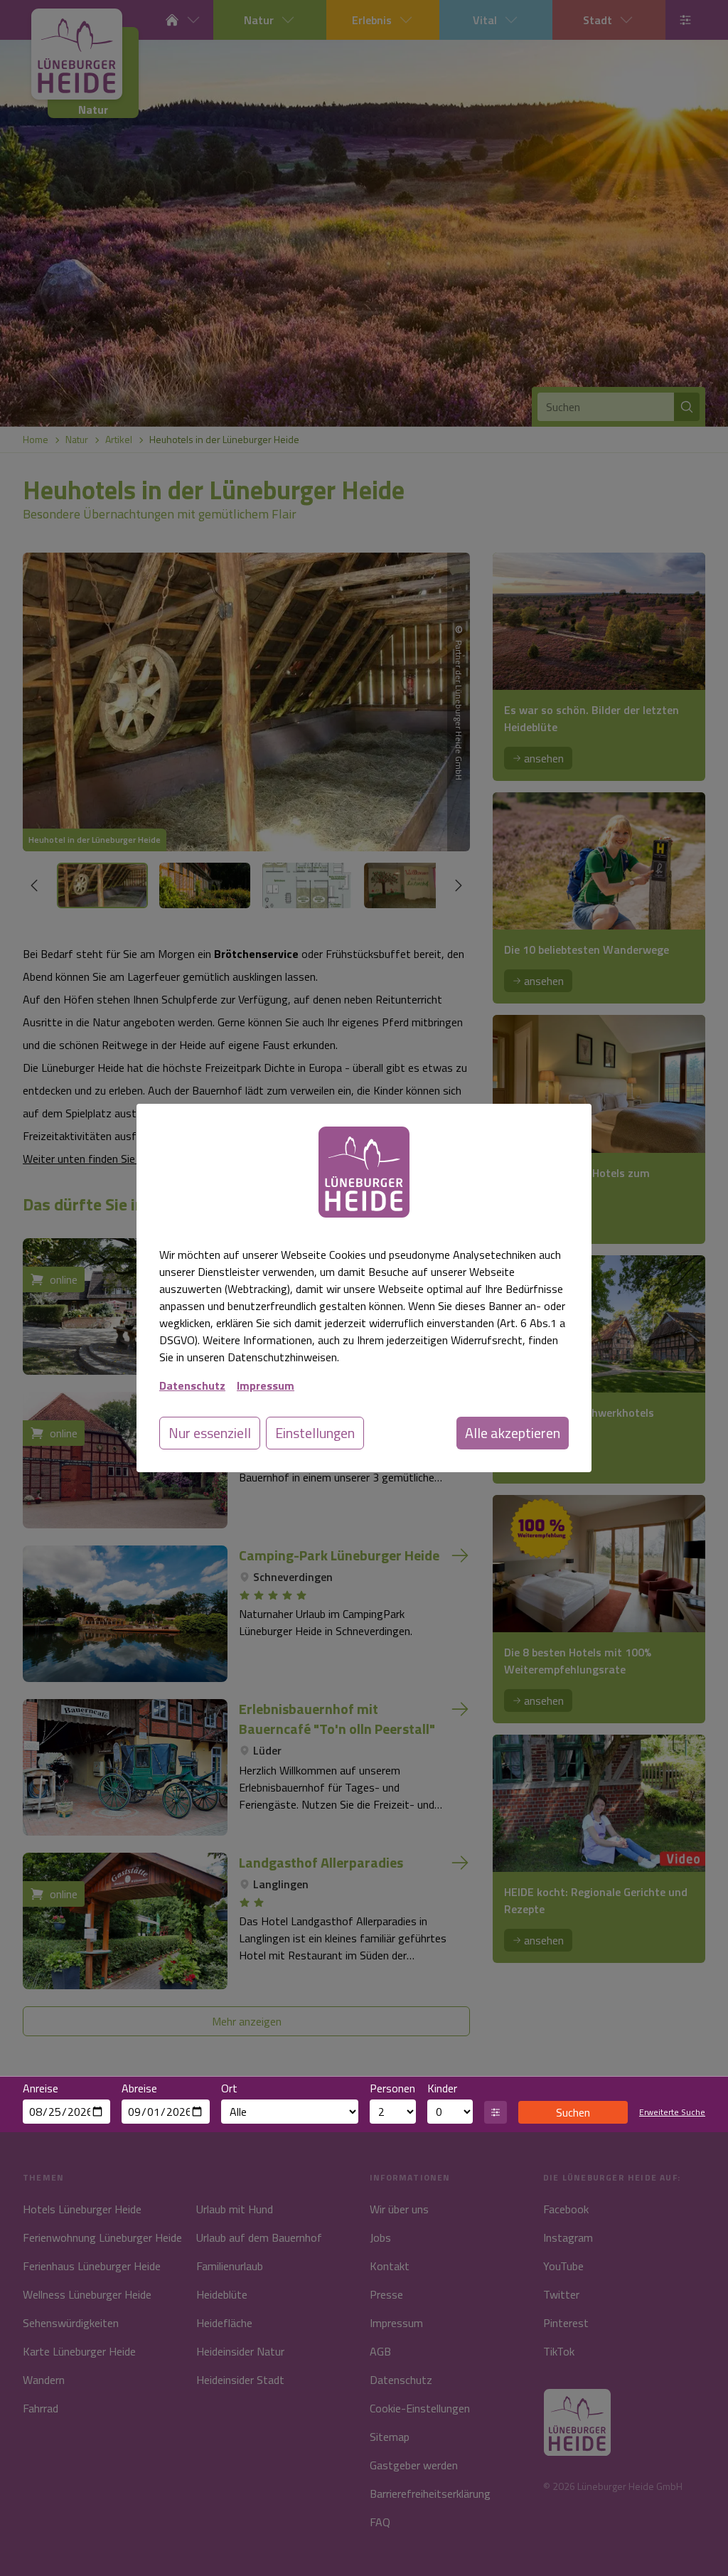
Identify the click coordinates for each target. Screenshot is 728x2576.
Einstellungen (315, 1433)
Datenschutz (192, 1385)
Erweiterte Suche (672, 2112)
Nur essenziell (210, 1433)
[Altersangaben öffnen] (496, 2112)
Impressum (266, 1385)
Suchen (573, 2112)
